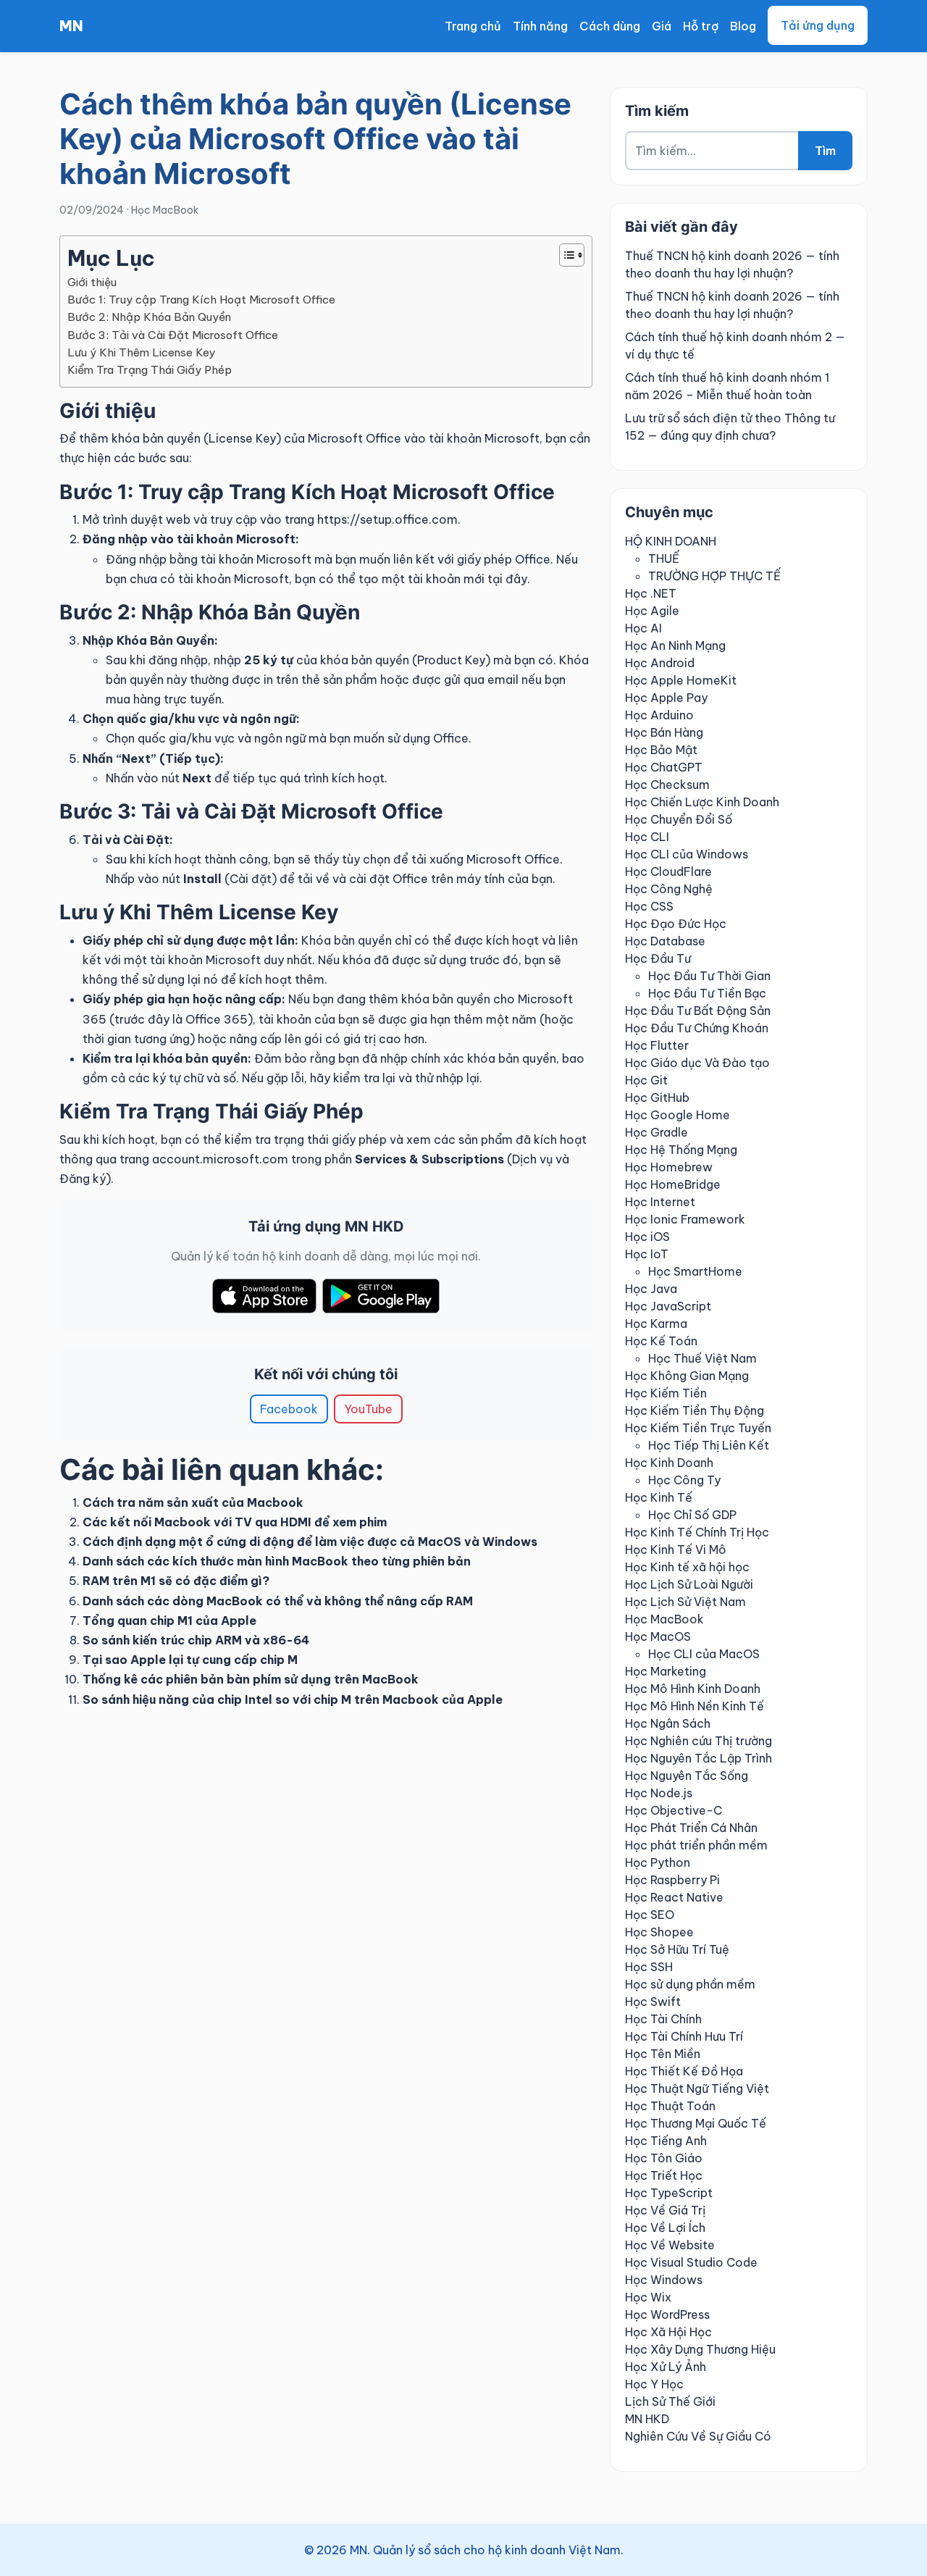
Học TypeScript (669, 2193)
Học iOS (647, 1237)
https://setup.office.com (387, 519)
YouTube (368, 1409)
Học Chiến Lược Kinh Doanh (702, 802)
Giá (662, 26)
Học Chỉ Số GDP (692, 1515)
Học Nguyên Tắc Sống (687, 1776)
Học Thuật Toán (670, 2106)
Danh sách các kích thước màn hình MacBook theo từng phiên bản (277, 1561)
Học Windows (664, 2280)
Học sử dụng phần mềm (690, 1984)
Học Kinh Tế (659, 1497)
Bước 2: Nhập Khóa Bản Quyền (149, 317)
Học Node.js (659, 1793)
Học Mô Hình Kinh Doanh (693, 1689)
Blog (743, 26)
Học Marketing (666, 1671)
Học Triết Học (664, 2175)
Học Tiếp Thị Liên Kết (709, 1445)
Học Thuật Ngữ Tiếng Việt (697, 2088)
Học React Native (674, 1897)
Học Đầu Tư (658, 958)
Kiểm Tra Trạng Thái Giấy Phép (150, 370)
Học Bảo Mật (661, 750)
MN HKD (647, 2419)
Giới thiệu (92, 282)
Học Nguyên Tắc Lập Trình (699, 1758)
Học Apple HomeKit (681, 680)
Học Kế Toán (661, 1341)
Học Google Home (678, 1115)
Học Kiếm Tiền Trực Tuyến (698, 1428)
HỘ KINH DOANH (671, 541)
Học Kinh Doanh (669, 1463)
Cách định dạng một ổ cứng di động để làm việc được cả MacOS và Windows (310, 1542)
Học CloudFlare (668, 871)
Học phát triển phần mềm (696, 1845)
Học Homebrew (669, 1167)
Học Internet (660, 1202)
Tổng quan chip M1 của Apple (169, 1621)
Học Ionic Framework (685, 1219)
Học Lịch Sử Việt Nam (685, 1602)
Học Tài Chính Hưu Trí (684, 2036)
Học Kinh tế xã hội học (687, 1567)
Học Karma (656, 1323)
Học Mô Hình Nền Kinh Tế (695, 1706)
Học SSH (649, 1967)
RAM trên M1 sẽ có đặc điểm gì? (176, 1581)
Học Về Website (670, 2245)
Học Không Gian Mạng (687, 1376)
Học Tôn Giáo (664, 2158)
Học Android (660, 663)
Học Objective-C (674, 1810)
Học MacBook (165, 210)
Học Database (665, 941)
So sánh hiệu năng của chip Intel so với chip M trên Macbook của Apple (293, 1699)
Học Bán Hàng (664, 732)
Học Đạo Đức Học (676, 924)
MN (71, 26)
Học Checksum (667, 785)
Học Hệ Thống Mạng (681, 1150)
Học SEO (650, 1915)
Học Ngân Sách (668, 1723)
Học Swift (653, 2002)
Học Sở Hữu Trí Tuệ (677, 1949)
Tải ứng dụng (818, 25)
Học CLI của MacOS (704, 1654)
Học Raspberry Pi (672, 1880)
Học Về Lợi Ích (665, 2228)
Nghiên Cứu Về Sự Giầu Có (698, 2436)
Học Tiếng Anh (666, 2141)
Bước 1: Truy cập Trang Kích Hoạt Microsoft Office (201, 300)
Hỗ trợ (701, 26)
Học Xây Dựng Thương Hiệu (700, 2349)
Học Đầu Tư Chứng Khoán (697, 1028)
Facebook (289, 1409)
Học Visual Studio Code (691, 2262)
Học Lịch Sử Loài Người (689, 1584)
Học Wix (648, 2297)
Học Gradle (657, 1132)
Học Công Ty (684, 1480)
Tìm (825, 151)
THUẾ (664, 559)
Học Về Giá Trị (665, 2210)
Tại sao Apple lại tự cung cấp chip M (190, 1660)
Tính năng (540, 26)
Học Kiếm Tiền (666, 1393)
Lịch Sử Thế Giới (670, 2401)
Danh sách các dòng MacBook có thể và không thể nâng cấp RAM (278, 1601)
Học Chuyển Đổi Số (679, 819)
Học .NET (651, 593)
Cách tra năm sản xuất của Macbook (193, 1502)
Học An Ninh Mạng (675, 645)
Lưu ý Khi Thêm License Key (141, 352)
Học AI (643, 628)
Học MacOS (658, 1636)
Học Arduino (659, 715)
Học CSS (649, 906)
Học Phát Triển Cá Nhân (691, 1828)
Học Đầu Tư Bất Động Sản (698, 1011)
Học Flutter (657, 1045)
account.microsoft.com (220, 1159)
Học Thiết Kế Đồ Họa (684, 2071)
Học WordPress (667, 2314)
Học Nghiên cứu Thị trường (699, 1741)
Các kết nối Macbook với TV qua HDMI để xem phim (235, 1522)
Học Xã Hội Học (668, 2332)
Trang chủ (473, 26)
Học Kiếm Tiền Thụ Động (695, 1410)
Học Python (658, 1862)
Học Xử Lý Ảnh (666, 2367)
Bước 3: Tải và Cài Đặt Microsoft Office (173, 335)
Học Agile (652, 611)
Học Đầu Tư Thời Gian (709, 976)
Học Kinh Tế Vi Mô (676, 1550)
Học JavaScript (668, 1306)
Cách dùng (610, 26)
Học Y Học (654, 2384)
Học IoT (647, 1254)
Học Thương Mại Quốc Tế (696, 2123)
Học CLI (647, 837)
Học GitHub (657, 1097)
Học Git (646, 1080)
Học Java (651, 1289)
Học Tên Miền (663, 2054)
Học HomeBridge (673, 1184)
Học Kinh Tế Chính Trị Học (697, 1532)
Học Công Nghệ (669, 889)
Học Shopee (659, 1932)
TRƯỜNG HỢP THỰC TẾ (714, 576)
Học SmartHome (695, 1271)
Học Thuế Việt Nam (702, 1358)
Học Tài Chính (663, 2019)
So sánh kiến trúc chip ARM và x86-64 (196, 1640)
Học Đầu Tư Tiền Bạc (707, 993)
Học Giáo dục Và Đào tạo (697, 1063)
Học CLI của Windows (687, 854)
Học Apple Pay (666, 698)
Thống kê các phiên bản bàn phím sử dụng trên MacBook (251, 1679)
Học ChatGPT (664, 767)
